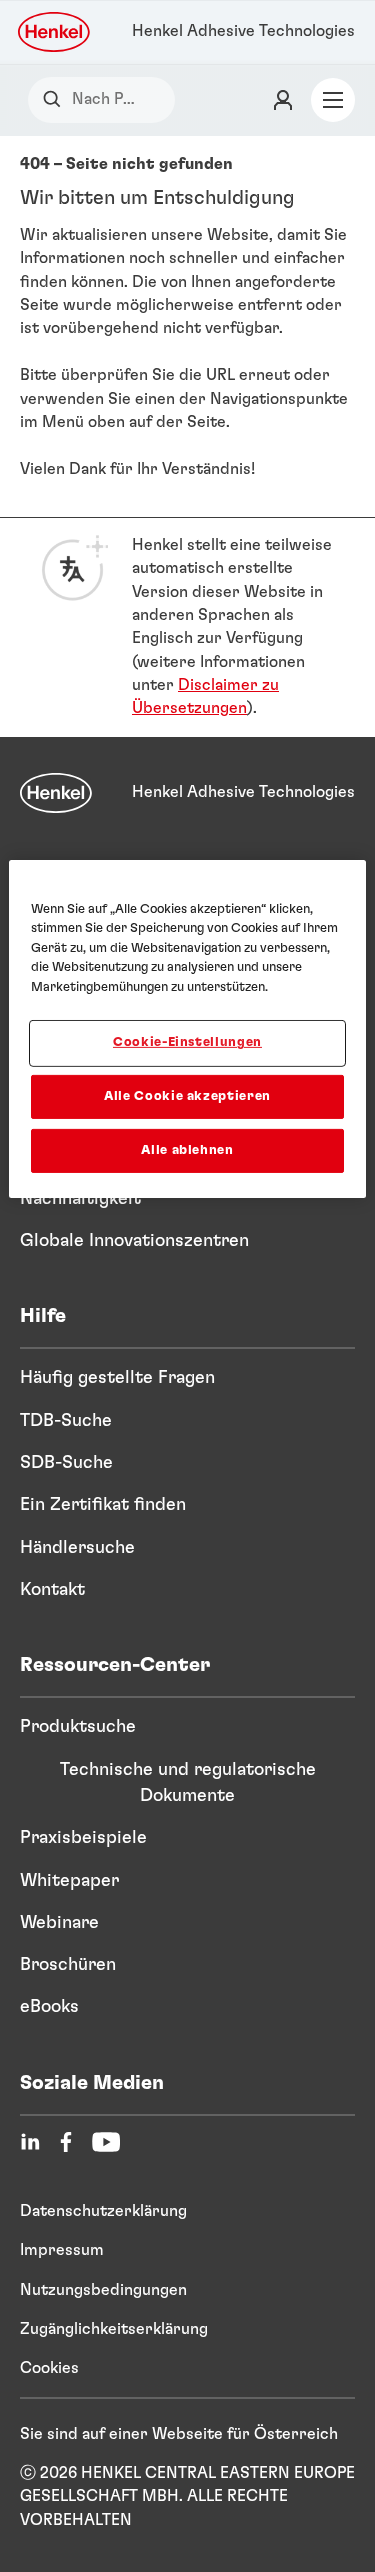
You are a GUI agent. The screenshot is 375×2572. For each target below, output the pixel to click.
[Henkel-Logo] (55, 32)
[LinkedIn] (30, 2142)
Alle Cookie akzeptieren (187, 1095)
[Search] (56, 99)
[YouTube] (106, 2142)
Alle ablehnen (187, 1150)
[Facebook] (66, 2142)
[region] (187, 1029)
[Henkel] (56, 793)
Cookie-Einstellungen (187, 1042)
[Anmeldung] (283, 100)
